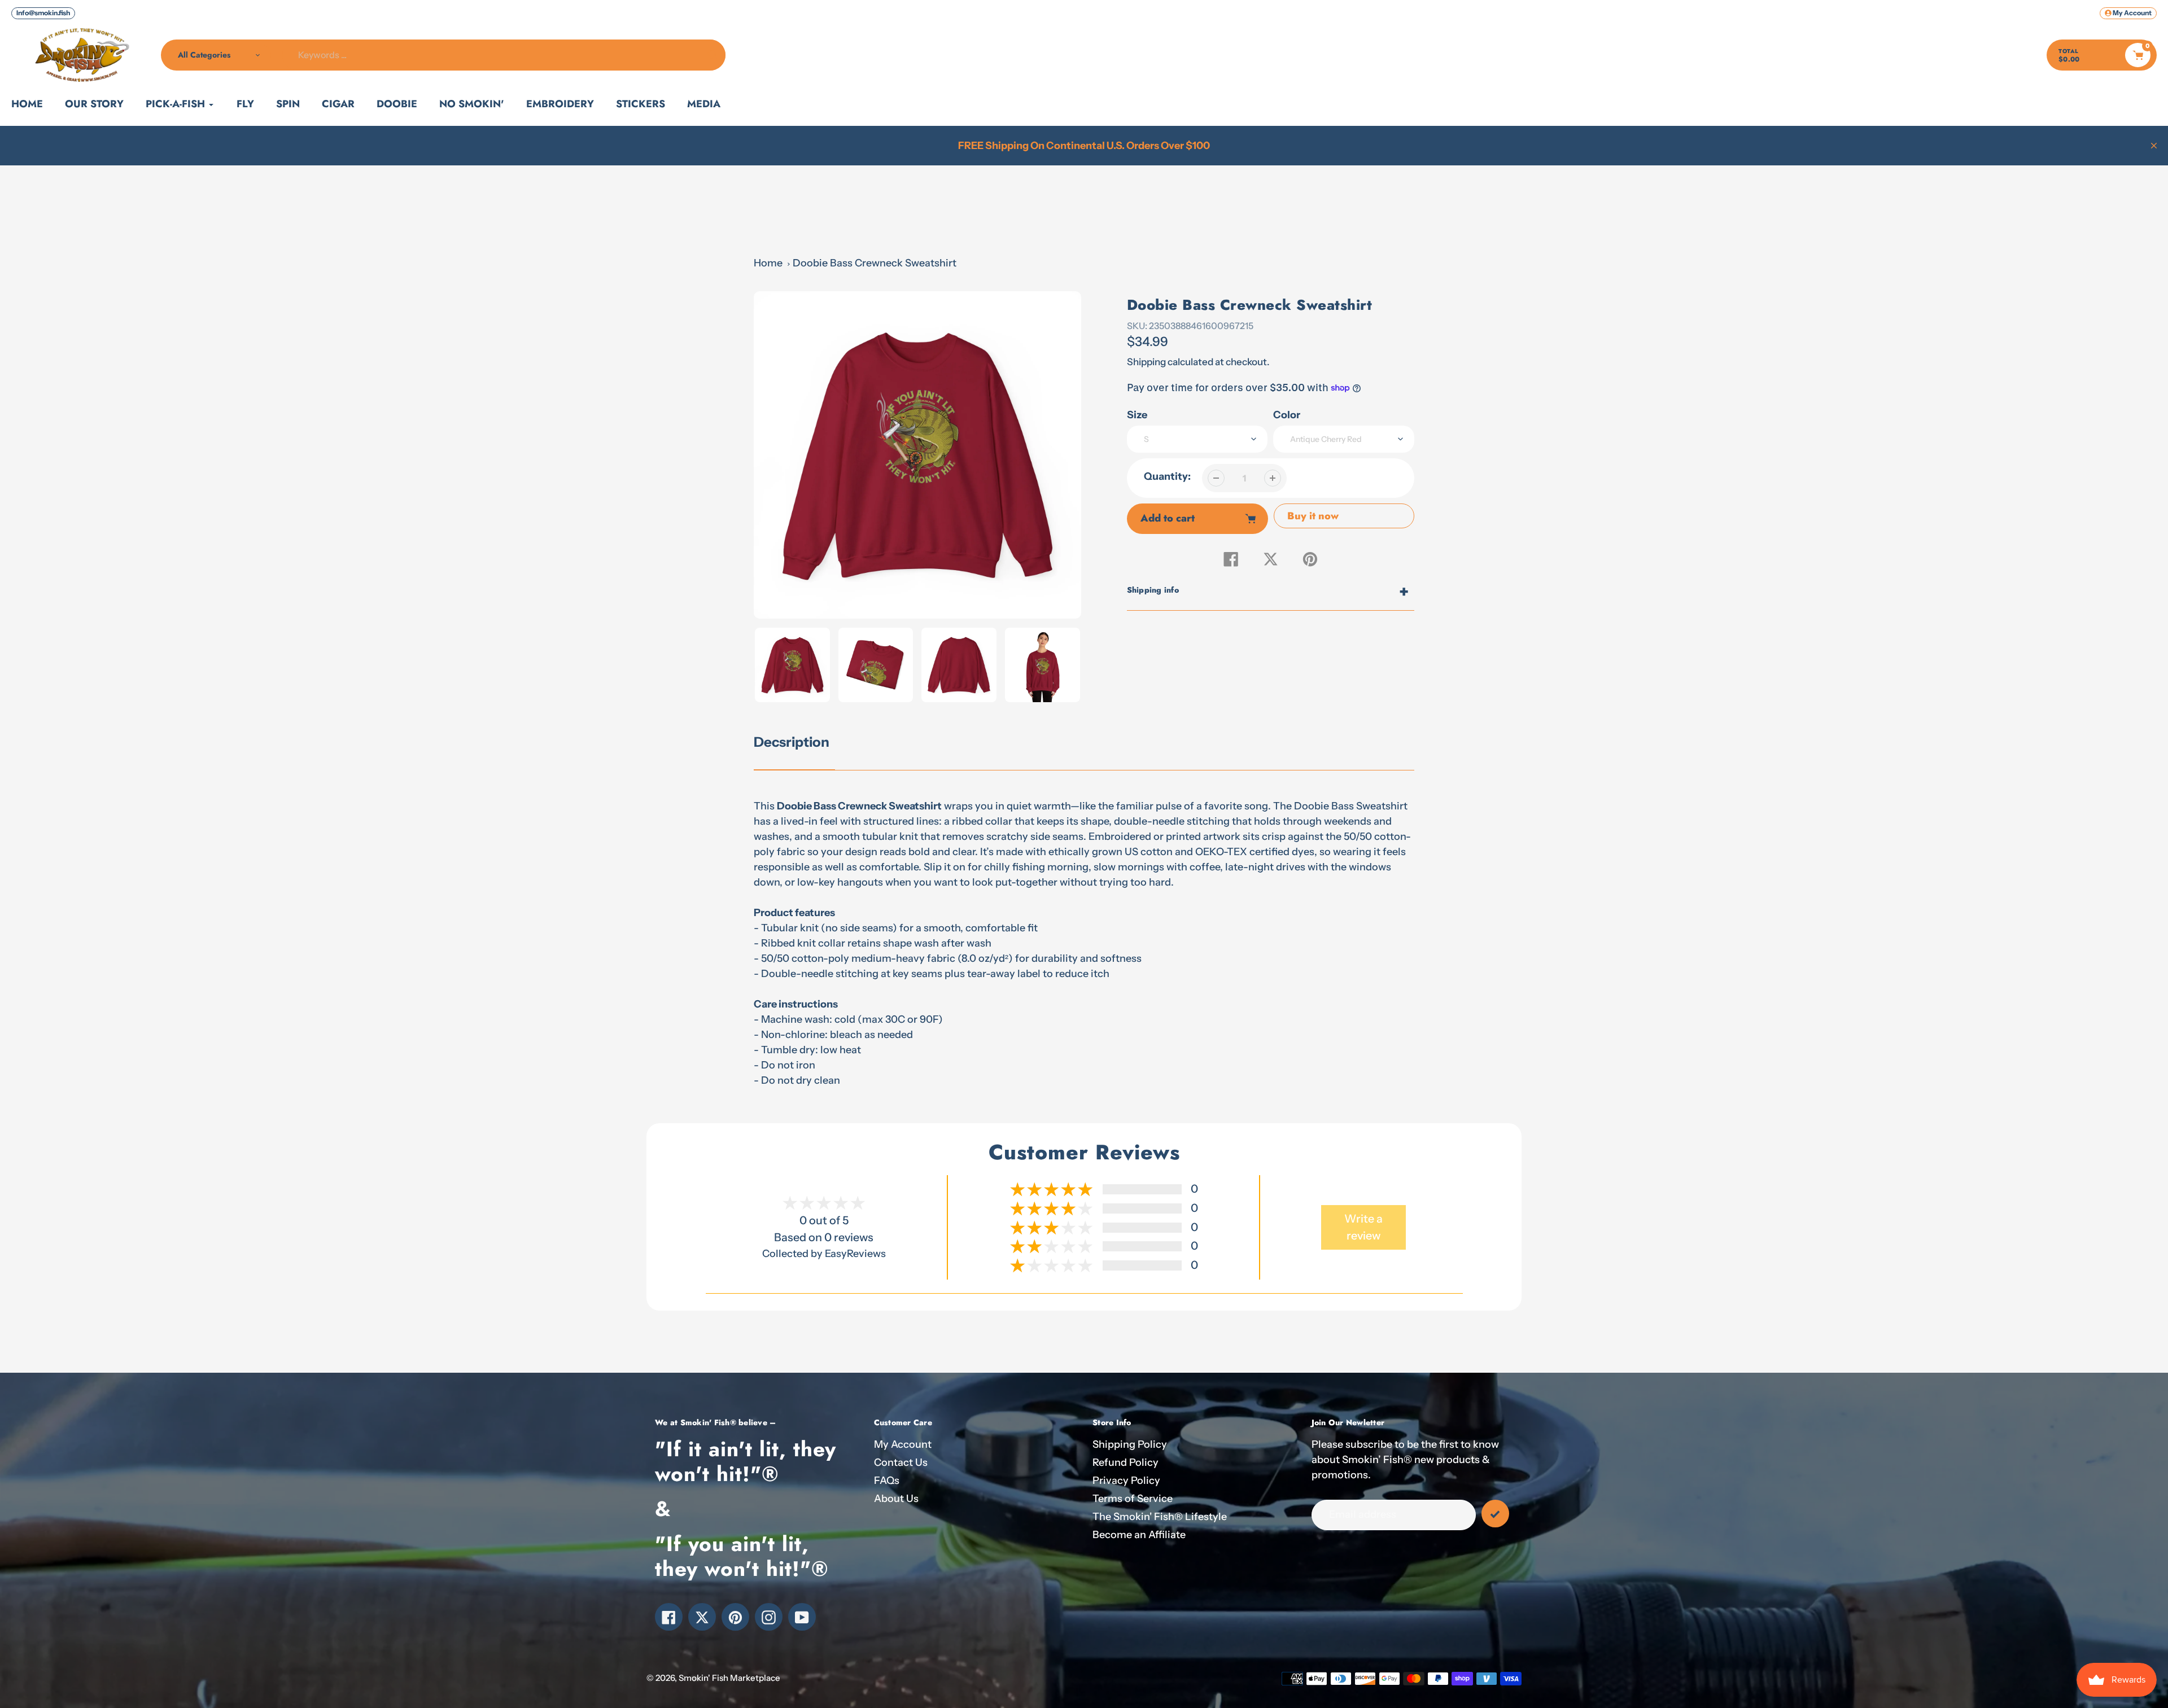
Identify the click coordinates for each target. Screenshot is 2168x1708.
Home (768, 263)
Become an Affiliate (1139, 1535)
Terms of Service (1133, 1499)
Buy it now (1313, 516)
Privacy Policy (1126, 1481)
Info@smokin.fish (43, 13)
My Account (903, 1444)
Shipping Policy (1130, 1444)
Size (1137, 415)
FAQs (887, 1481)
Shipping (1146, 362)
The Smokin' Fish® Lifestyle (1160, 1517)
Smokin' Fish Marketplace (729, 1678)
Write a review (1363, 1227)
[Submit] (1495, 1514)
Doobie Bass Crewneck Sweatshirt (875, 263)
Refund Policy (1125, 1462)
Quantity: (1167, 476)
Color (1287, 415)
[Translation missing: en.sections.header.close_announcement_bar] (2154, 146)
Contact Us (901, 1462)
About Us (896, 1499)
